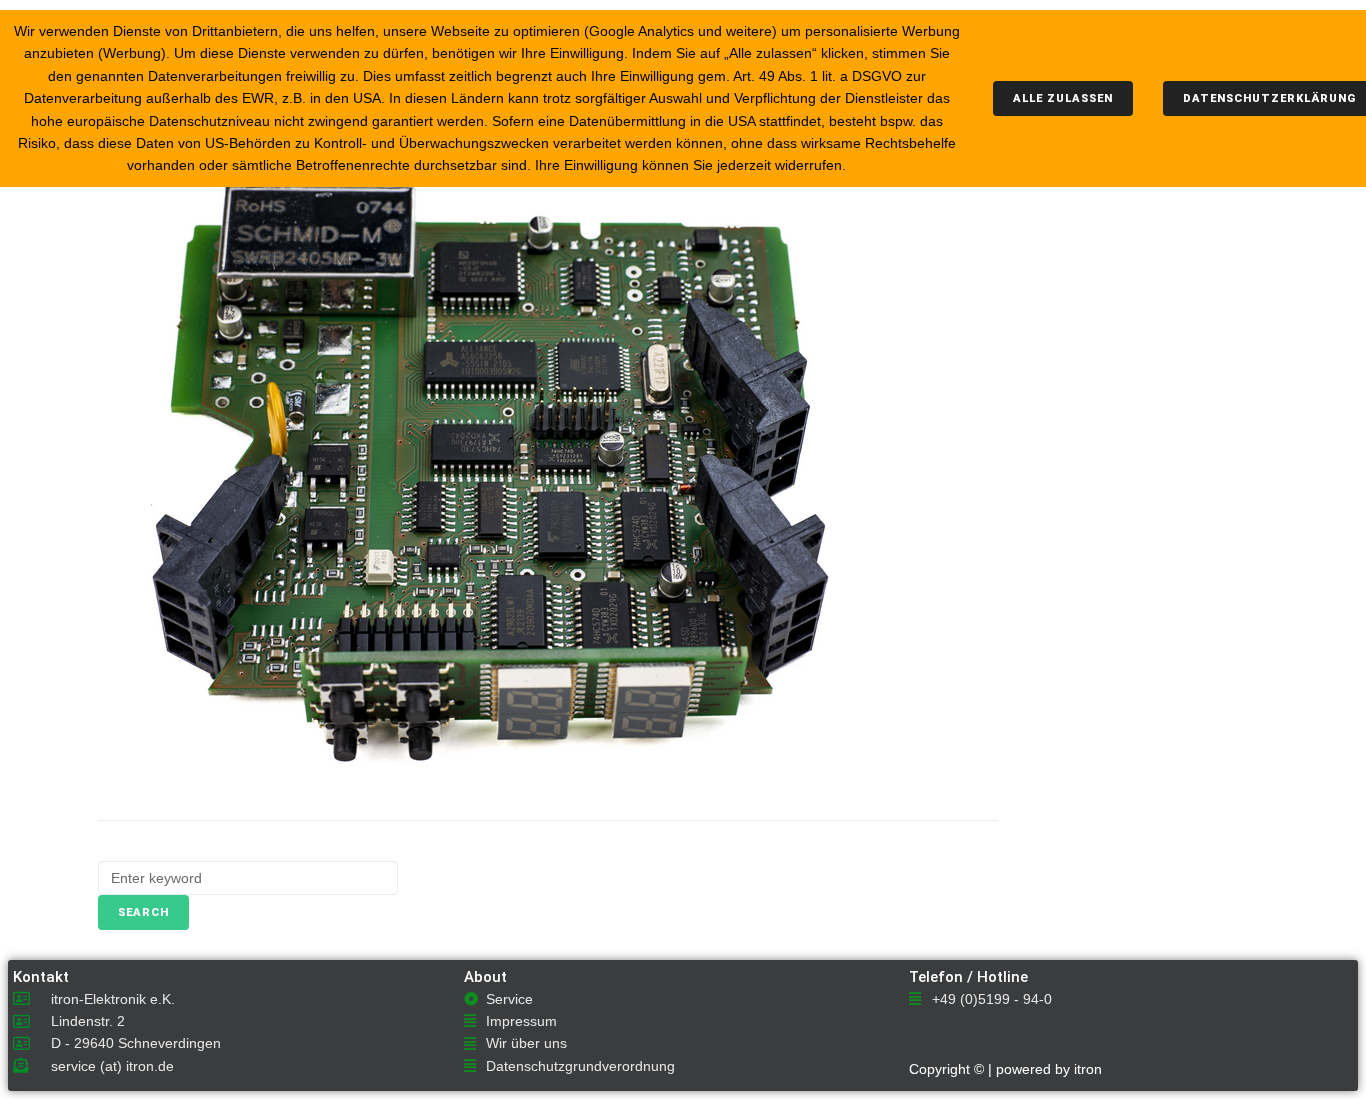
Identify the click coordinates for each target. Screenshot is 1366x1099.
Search (143, 912)
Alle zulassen (1063, 98)
